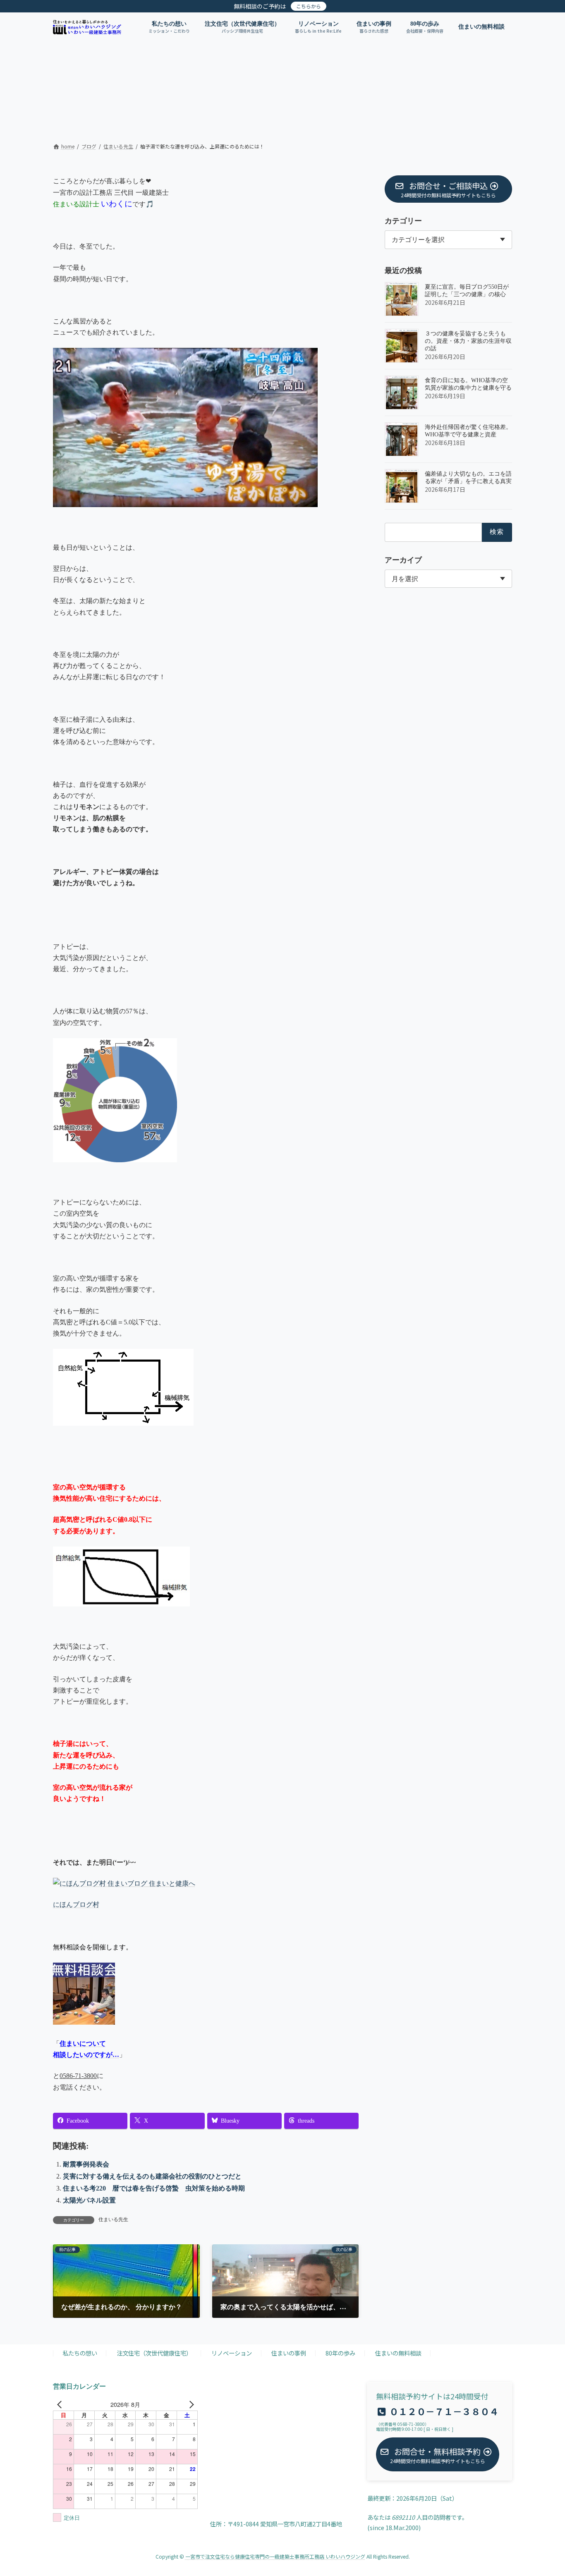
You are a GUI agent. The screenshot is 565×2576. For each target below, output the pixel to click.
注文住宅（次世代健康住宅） (154, 2353)
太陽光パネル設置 (89, 2200)
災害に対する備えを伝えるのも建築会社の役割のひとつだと (152, 2176)
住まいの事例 (289, 2353)
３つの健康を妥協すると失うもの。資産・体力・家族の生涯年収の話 (468, 341)
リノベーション (232, 2353)
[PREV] (61, 2404)
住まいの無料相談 (398, 2353)
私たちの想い (80, 2353)
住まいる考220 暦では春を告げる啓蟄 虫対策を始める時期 (154, 2188)
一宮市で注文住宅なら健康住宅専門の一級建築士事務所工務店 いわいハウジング (275, 2556)
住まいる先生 (113, 2219)
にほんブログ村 (76, 1904)
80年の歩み (340, 2353)
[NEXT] (190, 2404)
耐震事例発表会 (86, 2164)
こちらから (309, 6)
